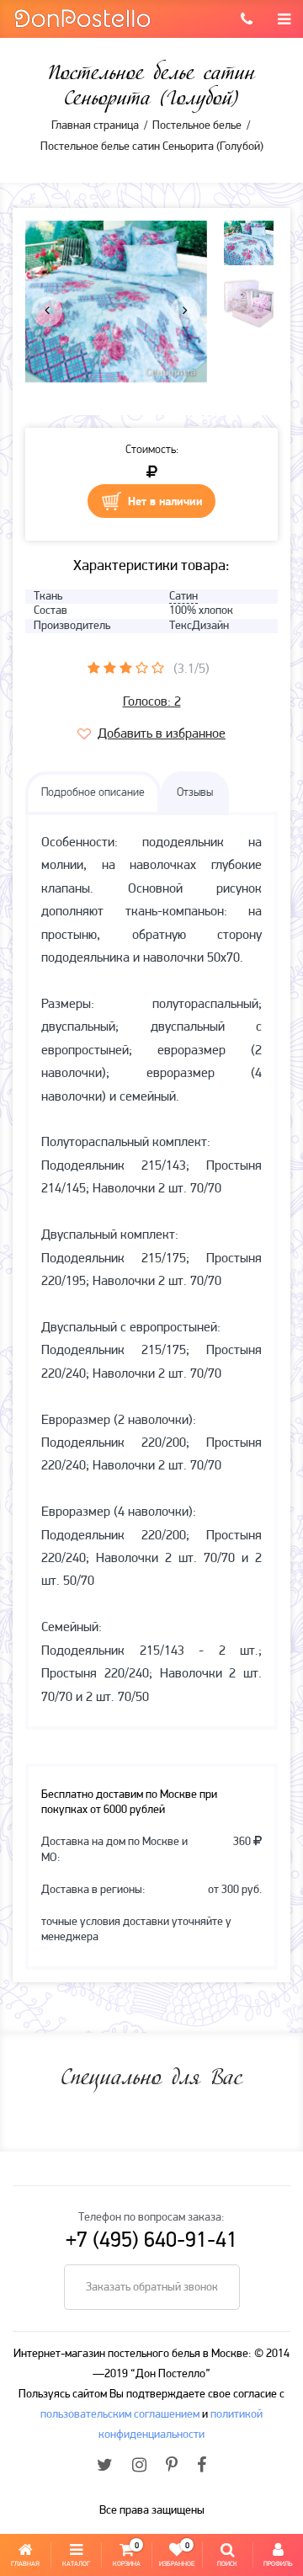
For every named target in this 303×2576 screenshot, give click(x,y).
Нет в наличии (165, 502)
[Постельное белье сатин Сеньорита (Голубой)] (116, 301)
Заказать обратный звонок (152, 2288)
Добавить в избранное (162, 734)
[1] (94, 668)
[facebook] (202, 2467)
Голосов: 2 (152, 702)
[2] (110, 668)
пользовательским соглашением (120, 2415)
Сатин (183, 597)
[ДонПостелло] (82, 17)
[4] (142, 668)
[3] (126, 668)
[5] (158, 668)
